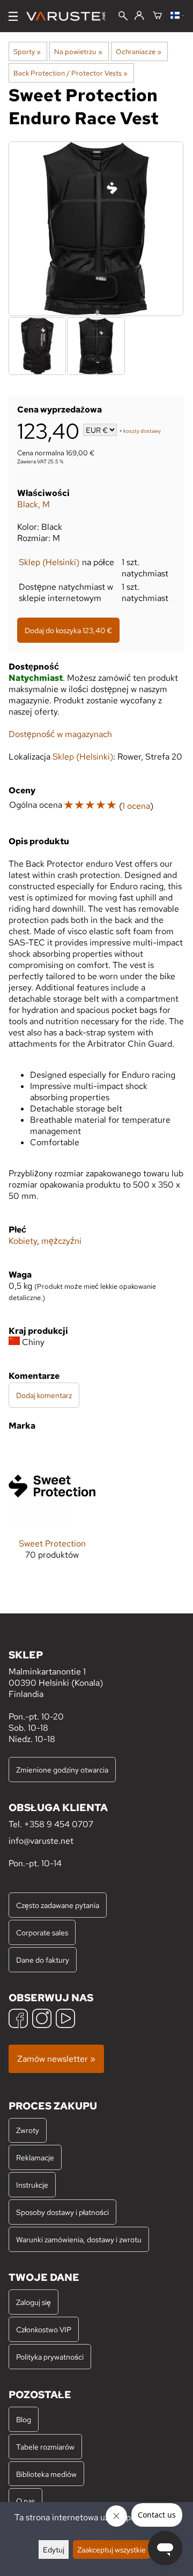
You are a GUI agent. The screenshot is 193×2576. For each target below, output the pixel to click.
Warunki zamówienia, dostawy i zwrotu (79, 2239)
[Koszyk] (157, 16)
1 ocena (136, 806)
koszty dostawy (142, 431)
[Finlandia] (177, 16)
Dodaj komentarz (44, 1395)
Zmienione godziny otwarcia (62, 1770)
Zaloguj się (34, 2302)
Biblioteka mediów (46, 2474)
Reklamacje (35, 2157)
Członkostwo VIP (44, 2329)
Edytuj (54, 2549)
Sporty (27, 51)
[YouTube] (65, 2020)
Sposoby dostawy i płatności (62, 2212)
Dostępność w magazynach (60, 734)
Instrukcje (32, 2185)
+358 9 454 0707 (59, 1824)
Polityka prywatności (50, 2357)
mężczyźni (61, 1241)
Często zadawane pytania (58, 1905)
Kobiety (23, 1241)
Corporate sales (42, 1932)
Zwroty (28, 2130)
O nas (25, 2501)
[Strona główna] (70, 16)
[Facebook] (18, 2020)
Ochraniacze (139, 51)
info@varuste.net (41, 1841)
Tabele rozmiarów (45, 2447)
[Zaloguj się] (139, 16)
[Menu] (13, 16)
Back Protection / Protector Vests (70, 73)
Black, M (34, 504)
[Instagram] (42, 2020)
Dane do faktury (43, 1960)
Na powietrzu (78, 51)
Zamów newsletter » (56, 2059)
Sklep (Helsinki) (49, 562)
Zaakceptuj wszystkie (112, 2549)
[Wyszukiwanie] (123, 17)
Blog (24, 2419)
